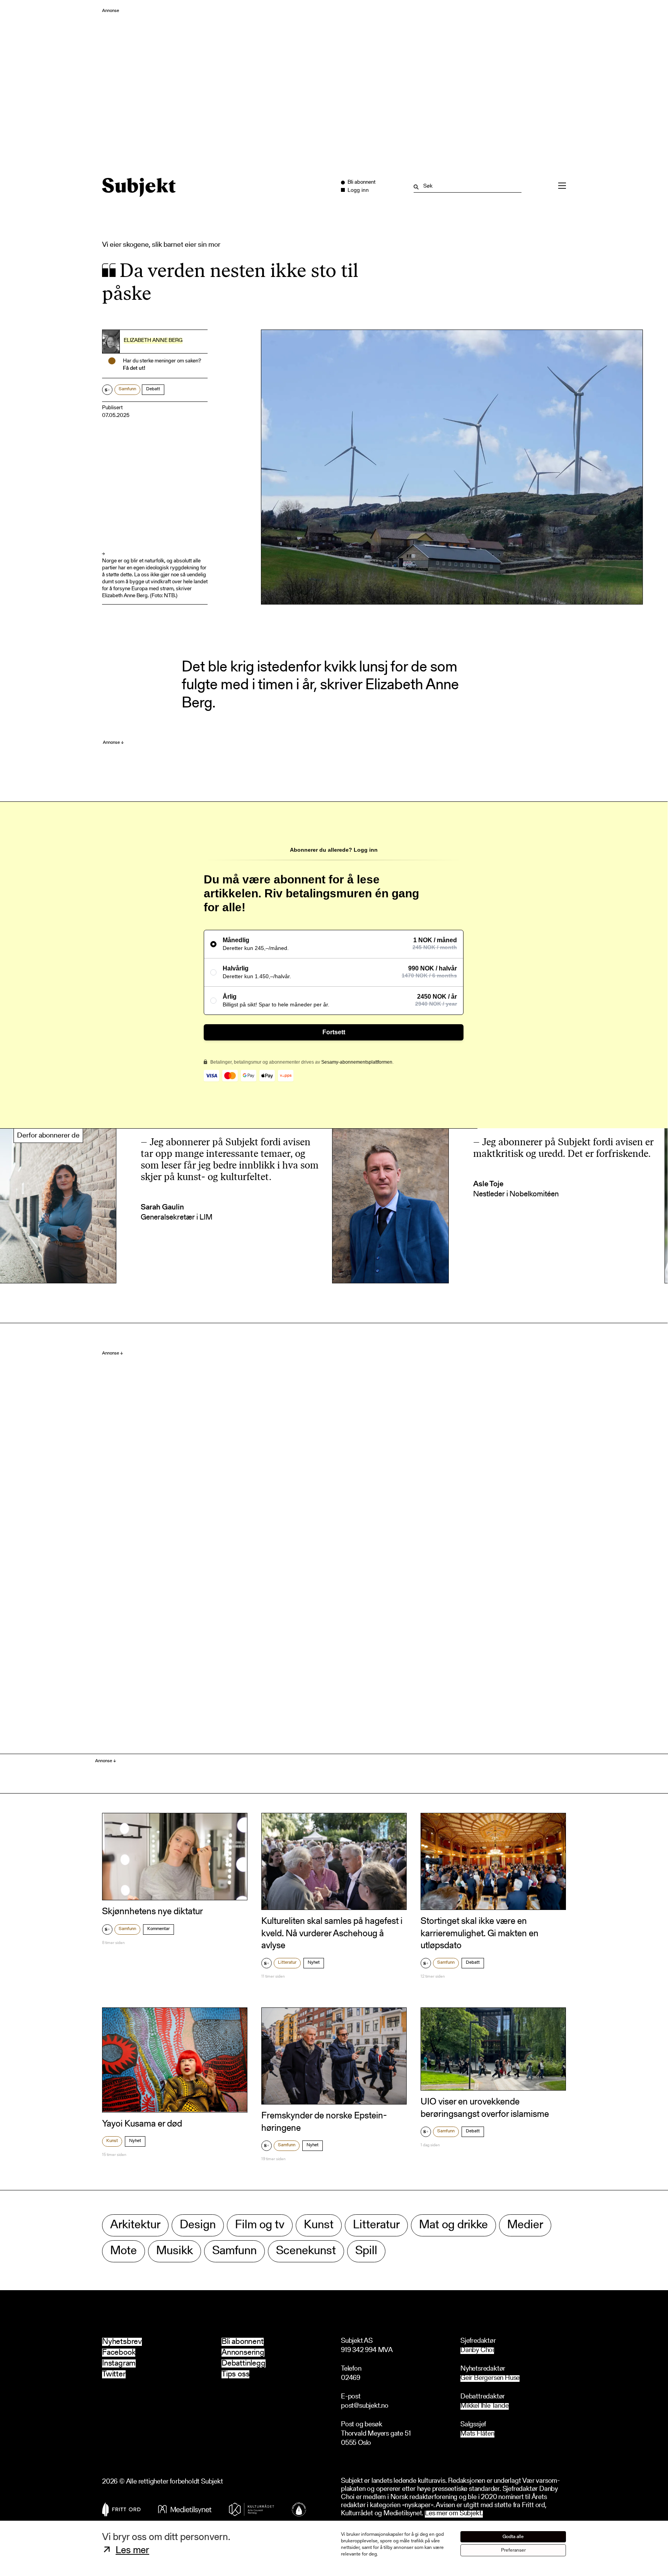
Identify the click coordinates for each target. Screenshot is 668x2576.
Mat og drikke (453, 2225)
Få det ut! (134, 369)
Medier (525, 2225)
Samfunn (127, 389)
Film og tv (260, 2225)
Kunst (112, 2141)
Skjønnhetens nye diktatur (153, 1912)
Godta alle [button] (513, 2537)
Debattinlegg (244, 2363)
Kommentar (158, 1929)
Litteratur (287, 1963)
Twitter (114, 2374)
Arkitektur (135, 2225)
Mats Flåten (477, 2434)
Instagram (119, 2363)
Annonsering (243, 2353)
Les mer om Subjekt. (454, 2514)
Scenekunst (306, 2251)
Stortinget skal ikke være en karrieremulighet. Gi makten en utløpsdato (480, 1934)
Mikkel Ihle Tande (485, 2406)
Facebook (119, 2353)
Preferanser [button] (513, 2550)
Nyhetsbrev (122, 2342)
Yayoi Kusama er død (142, 2124)
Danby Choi (477, 2351)
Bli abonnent (243, 2342)
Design (198, 2225)
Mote (124, 2251)
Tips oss (235, 2374)
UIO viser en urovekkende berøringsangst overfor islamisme (485, 2108)
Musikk (175, 2251)
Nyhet (314, 1963)
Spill (366, 2251)
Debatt (153, 389)
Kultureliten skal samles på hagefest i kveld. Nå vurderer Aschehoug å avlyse (332, 1934)
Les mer (132, 2551)
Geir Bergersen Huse (490, 2379)
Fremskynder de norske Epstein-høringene (324, 2122)
